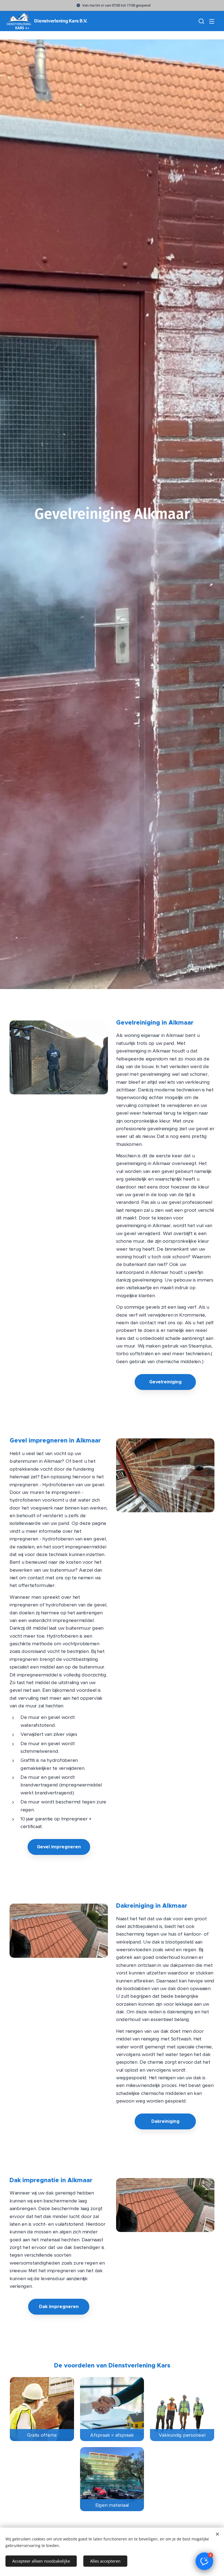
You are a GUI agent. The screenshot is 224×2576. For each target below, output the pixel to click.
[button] (201, 21)
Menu (212, 21)
